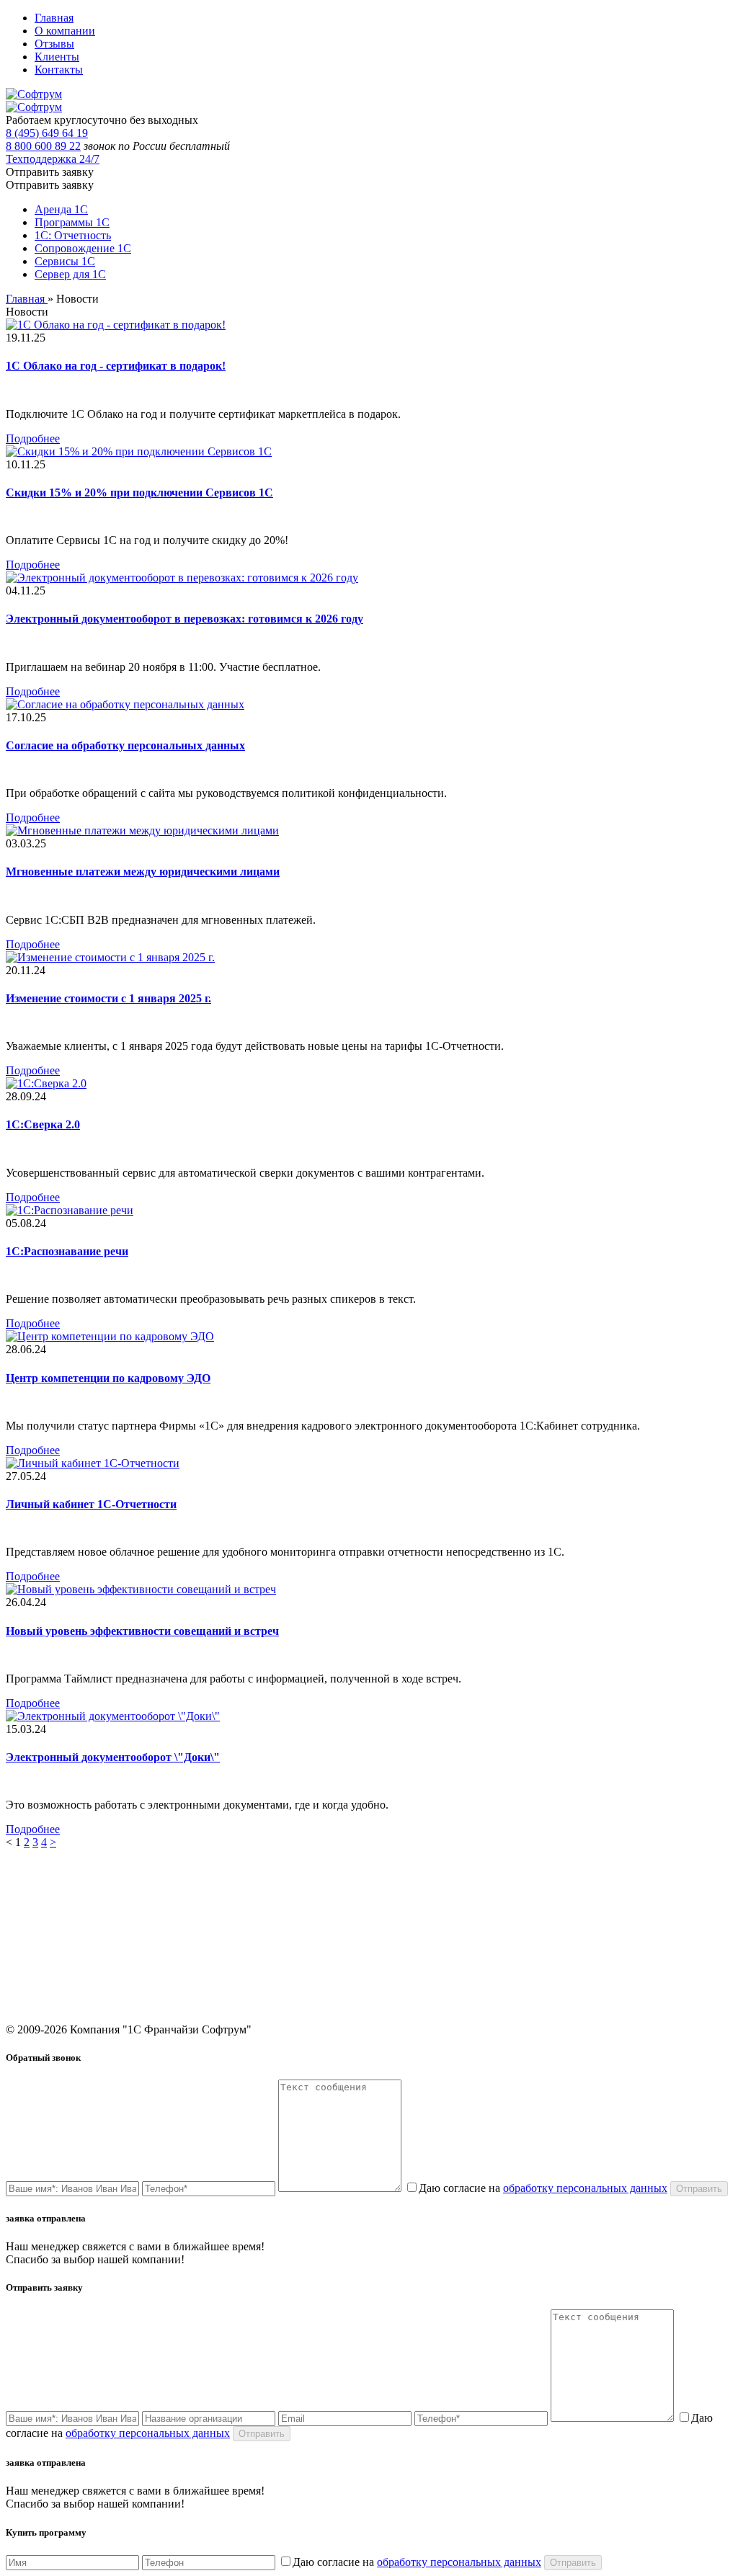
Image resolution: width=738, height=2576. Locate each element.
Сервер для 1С (70, 274)
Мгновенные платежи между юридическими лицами (143, 872)
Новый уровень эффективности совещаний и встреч (142, 1631)
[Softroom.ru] (34, 94)
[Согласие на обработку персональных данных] (125, 704)
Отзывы (54, 44)
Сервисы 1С (65, 261)
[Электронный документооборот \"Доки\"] (113, 1716)
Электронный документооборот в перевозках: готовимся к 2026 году (184, 619)
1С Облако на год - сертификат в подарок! (116, 366)
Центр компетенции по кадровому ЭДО (108, 1378)
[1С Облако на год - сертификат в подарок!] (116, 325)
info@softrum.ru (610, 1952)
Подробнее (33, 438)
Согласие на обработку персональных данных (125, 745)
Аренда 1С (61, 209)
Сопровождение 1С (83, 248)
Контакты (59, 70)
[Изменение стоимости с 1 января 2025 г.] (110, 957)
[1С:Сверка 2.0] (46, 1083)
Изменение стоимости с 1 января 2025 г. (108, 998)
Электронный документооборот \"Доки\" (113, 1757)
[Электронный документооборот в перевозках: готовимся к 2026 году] (182, 578)
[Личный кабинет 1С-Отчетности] (93, 1463)
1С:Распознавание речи (67, 1251)
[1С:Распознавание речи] (70, 1210)
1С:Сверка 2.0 (43, 1124)
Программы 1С (72, 222)
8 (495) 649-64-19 (614, 1898)
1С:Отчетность (228, 1939)
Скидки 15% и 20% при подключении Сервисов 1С (139, 493)
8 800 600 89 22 (43, 146)
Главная (54, 18)
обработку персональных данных (585, 2188)
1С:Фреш (405, 1939)
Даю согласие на (543, 2188)
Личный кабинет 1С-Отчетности (91, 1504)
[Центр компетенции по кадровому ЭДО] (110, 1336)
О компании (65, 31)
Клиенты (57, 57)
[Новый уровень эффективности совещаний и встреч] (141, 1589)
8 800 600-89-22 (610, 1918)
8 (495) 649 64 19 (47, 133)
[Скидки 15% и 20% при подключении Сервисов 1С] (139, 451)
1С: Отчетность (73, 235)
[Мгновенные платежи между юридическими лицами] (142, 830)
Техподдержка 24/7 (53, 159)
